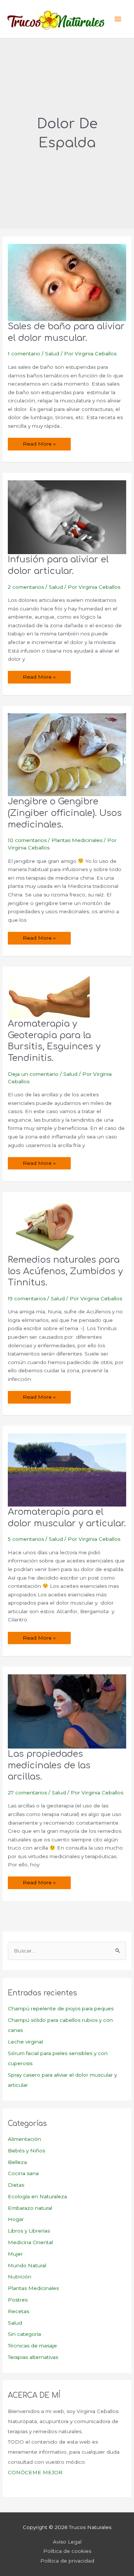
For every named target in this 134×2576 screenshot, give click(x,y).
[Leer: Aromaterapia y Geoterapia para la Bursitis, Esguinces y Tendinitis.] (49, 996)
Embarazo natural (30, 2208)
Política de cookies (67, 2551)
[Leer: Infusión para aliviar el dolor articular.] (67, 517)
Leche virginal (25, 2042)
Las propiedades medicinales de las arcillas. (49, 1765)
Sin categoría (24, 2334)
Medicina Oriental (30, 2242)
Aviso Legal (67, 2542)
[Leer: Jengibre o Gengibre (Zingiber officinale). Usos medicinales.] (67, 754)
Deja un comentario (33, 1074)
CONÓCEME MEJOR (35, 2472)
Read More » (39, 445)
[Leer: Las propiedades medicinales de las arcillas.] (67, 1711)
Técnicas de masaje (32, 2346)
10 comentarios (27, 840)
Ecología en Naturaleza (37, 2196)
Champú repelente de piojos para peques (61, 2008)
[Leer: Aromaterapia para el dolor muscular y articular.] (67, 1470)
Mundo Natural (27, 2265)
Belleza (17, 2162)
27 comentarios (27, 1793)
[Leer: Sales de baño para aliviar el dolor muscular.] (67, 282)
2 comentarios (26, 587)
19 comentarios (27, 1298)
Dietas (16, 2185)
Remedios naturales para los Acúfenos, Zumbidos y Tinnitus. (65, 1271)
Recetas (18, 2311)
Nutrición (20, 2277)
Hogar (16, 2219)
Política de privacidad (67, 2561)
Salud (52, 354)
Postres (18, 2300)
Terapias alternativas (33, 2357)
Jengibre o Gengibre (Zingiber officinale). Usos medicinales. (65, 813)
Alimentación (24, 2139)
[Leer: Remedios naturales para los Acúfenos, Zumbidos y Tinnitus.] (49, 1226)
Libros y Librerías (29, 2231)
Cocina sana (23, 2173)
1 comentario (24, 354)
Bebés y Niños (26, 2151)
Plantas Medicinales (77, 840)
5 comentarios (26, 1539)
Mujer (15, 2254)
